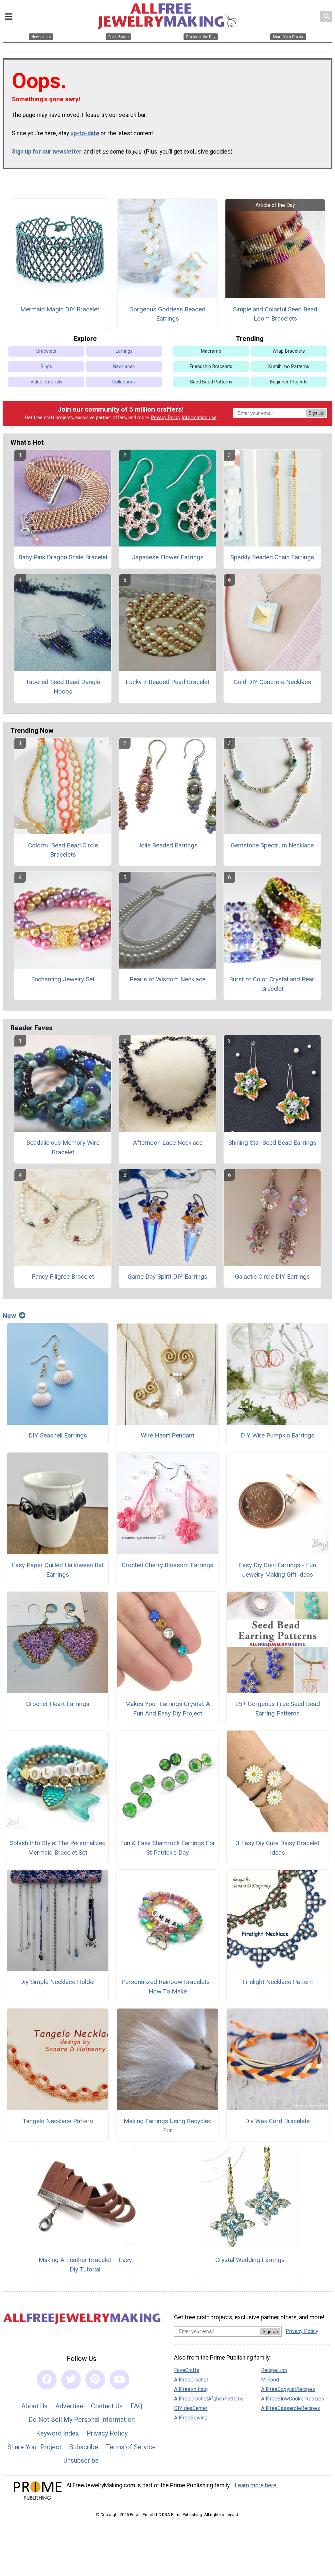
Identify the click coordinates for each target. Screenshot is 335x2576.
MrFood (270, 2380)
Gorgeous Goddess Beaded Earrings (167, 314)
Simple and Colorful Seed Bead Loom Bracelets (275, 314)
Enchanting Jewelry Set (63, 979)
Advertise (69, 2406)
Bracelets (46, 351)
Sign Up (316, 413)
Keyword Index (57, 2433)
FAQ (136, 2406)
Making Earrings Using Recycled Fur (168, 2126)
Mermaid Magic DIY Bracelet (60, 309)
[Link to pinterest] (95, 2380)
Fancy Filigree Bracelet (63, 1277)
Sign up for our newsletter (47, 152)
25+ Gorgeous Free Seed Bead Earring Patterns (278, 1709)
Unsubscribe (81, 2460)
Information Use (199, 418)
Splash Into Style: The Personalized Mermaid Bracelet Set (58, 1848)
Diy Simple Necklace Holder (58, 1982)
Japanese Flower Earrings (168, 557)
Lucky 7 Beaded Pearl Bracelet (167, 682)
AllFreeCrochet (191, 2380)
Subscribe (84, 2447)
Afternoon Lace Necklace (168, 1143)
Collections (124, 382)
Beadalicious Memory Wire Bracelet (63, 1147)
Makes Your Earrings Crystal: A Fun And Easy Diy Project (167, 1709)
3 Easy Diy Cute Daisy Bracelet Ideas (278, 1848)
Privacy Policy (166, 418)
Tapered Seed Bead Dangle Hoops (63, 687)
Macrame (211, 351)
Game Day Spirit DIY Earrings (167, 1277)
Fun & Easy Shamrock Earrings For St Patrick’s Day (168, 1848)
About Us (34, 2406)
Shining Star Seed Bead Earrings (272, 1143)
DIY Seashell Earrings (58, 1435)
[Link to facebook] (47, 2380)
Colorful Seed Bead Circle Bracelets (63, 850)
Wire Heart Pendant (167, 1435)
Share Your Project (35, 2447)
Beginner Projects (289, 382)
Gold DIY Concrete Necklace (272, 682)
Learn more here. (256, 2485)
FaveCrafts (187, 2370)
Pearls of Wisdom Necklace (167, 979)
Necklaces (124, 367)
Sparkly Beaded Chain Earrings (272, 557)
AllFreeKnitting (191, 2389)
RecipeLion (274, 2370)
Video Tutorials (46, 382)
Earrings (124, 351)
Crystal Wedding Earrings (250, 2260)
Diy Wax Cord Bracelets (277, 2121)
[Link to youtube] (119, 2380)
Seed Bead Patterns (211, 382)
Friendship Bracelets (211, 367)
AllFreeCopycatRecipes (288, 2389)
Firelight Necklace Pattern (278, 1982)
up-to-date (85, 133)
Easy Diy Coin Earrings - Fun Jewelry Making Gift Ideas (277, 1570)
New (9, 1316)
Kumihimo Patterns (289, 367)
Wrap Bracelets (289, 351)
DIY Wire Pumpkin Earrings (278, 1435)
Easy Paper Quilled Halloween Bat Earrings (58, 1570)
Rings (46, 367)
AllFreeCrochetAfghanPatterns (209, 2399)
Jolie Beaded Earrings (167, 845)
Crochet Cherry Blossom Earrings (167, 1565)
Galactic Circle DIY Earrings (272, 1277)
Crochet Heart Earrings (58, 1704)
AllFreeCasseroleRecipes (291, 2408)
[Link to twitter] (71, 2380)
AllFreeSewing (191, 2418)
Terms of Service (131, 2447)
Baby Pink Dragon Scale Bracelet (63, 557)
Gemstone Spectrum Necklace (272, 845)
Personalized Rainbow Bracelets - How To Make (167, 1987)
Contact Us (107, 2406)
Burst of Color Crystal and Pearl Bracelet (272, 984)
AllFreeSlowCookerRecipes (293, 2399)
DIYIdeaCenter (191, 2408)
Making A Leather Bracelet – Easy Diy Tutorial (85, 2265)
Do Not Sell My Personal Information (82, 2419)
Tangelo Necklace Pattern (58, 2121)
